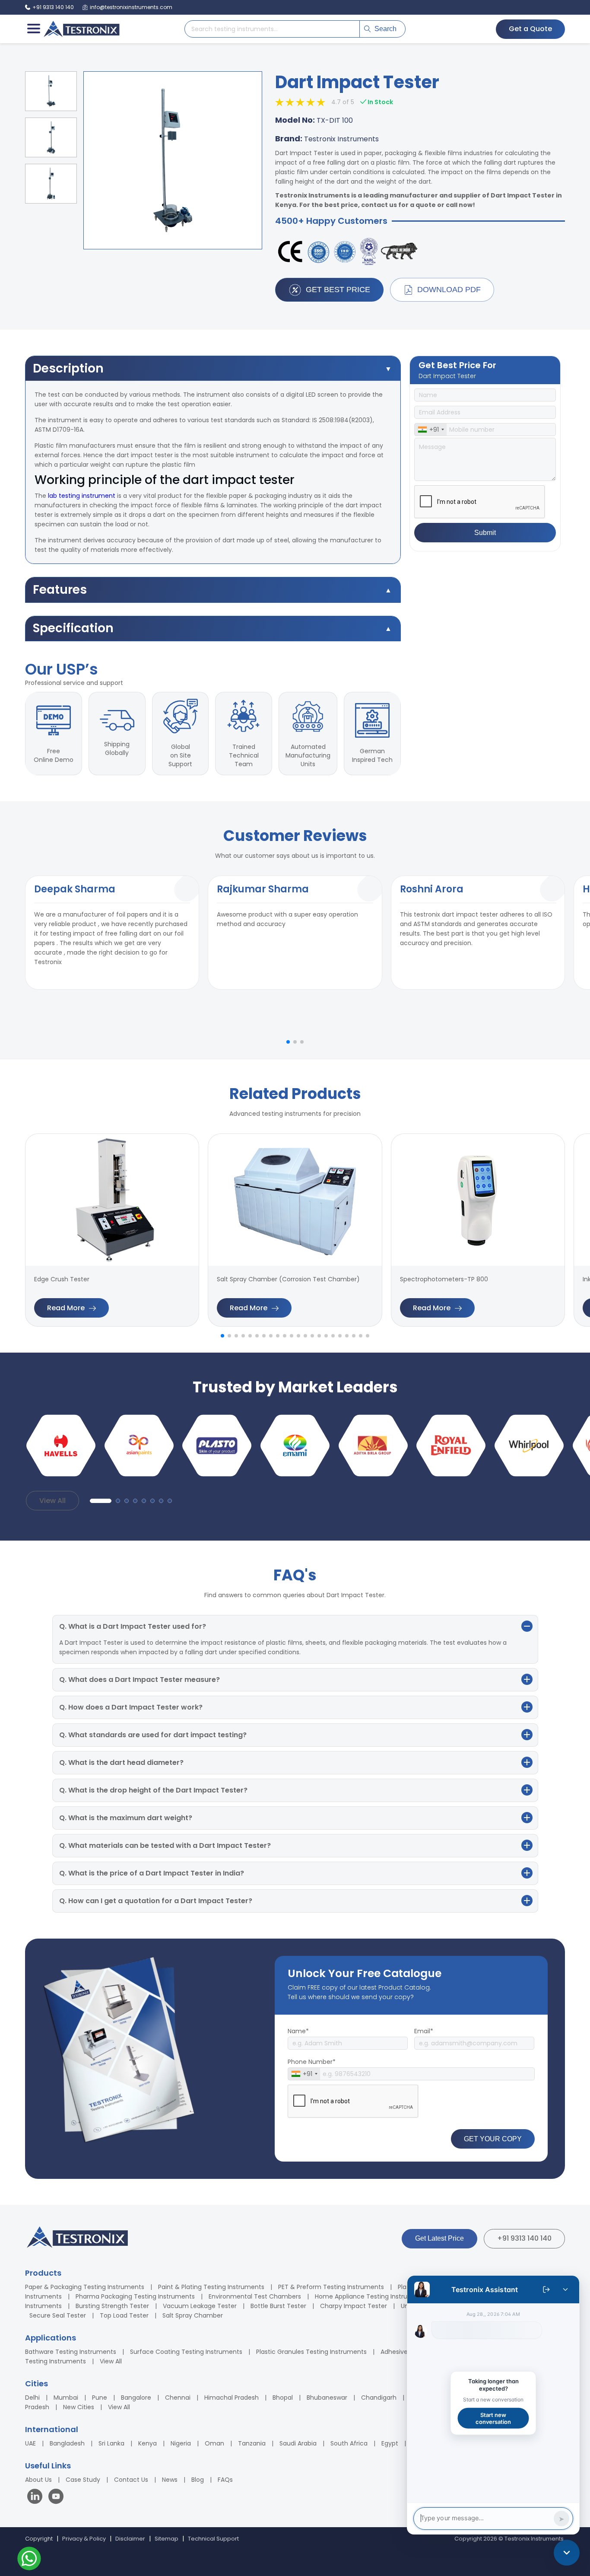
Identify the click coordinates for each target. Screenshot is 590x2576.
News (170, 2480)
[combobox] (431, 430)
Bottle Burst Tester (278, 2306)
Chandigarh (379, 2398)
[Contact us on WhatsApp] (29, 2560)
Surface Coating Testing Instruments (186, 2352)
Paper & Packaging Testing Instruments (85, 2287)
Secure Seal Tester (58, 2315)
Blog (198, 2480)
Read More (66, 1308)
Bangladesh (67, 2443)
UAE (30, 2443)
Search (385, 29)
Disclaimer (130, 2539)
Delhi (32, 2398)
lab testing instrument (82, 496)
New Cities (79, 2407)
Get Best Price (338, 290)
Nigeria (181, 2443)
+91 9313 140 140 (524, 2238)
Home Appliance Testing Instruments (371, 2296)
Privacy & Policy (84, 2539)
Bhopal (283, 2398)
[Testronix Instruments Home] (81, 29)
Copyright (39, 2539)
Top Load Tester (124, 2315)
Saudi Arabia (298, 2443)
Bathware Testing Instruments (71, 2352)
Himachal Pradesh (232, 2398)
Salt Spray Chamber (193, 2315)
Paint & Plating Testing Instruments (211, 2287)
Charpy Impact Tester (354, 2306)
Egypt (390, 2443)
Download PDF (449, 290)
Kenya (147, 2443)
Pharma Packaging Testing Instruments (135, 2296)
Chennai (178, 2398)
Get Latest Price (439, 2238)
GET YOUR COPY (493, 2139)
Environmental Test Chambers (255, 2296)
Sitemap (167, 2539)
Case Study (83, 2480)
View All (52, 1501)
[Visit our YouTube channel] (56, 2498)
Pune (100, 2398)
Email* (424, 2031)
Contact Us (131, 2480)
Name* (298, 2031)
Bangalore (136, 2398)
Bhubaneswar (327, 2398)
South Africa (349, 2443)
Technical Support (213, 2539)
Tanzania (252, 2443)
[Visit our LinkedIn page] (37, 2498)
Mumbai (66, 2398)
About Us (38, 2480)
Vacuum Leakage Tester (200, 2306)
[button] (288, 1042)
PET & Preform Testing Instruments (331, 2287)
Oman (214, 2443)
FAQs (225, 2480)
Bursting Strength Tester (112, 2306)
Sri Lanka (111, 2443)
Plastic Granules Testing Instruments (311, 2352)
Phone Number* (312, 2062)
